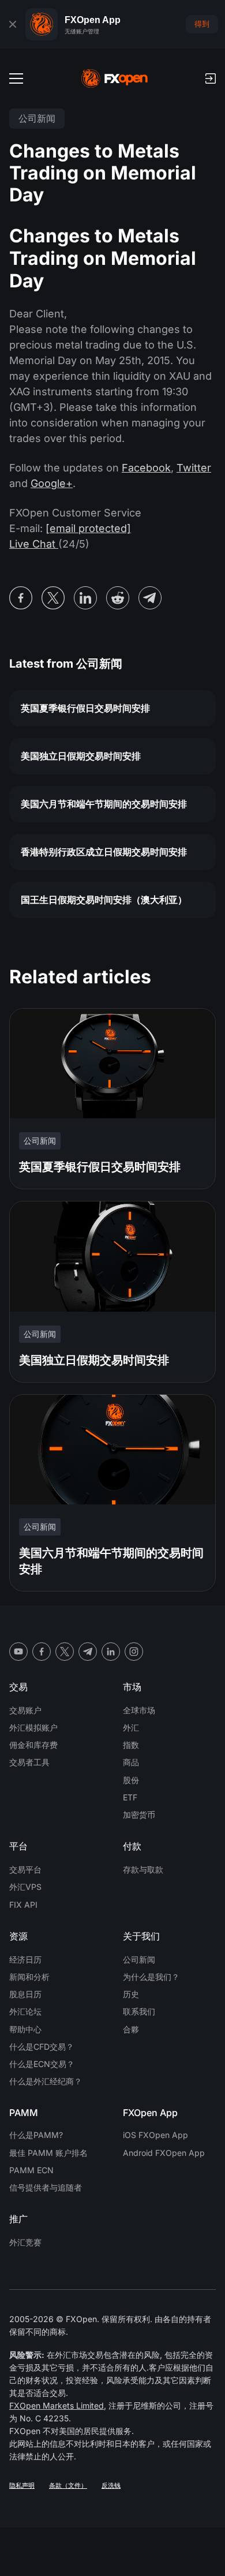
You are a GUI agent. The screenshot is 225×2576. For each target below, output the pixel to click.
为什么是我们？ (151, 1977)
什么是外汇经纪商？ (46, 2081)
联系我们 (139, 2011)
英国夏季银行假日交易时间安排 (85, 708)
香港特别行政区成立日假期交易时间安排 (104, 852)
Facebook (146, 468)
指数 (131, 1745)
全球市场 (139, 1710)
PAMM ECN (31, 2170)
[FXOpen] (115, 78)
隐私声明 (22, 2485)
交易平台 (25, 1869)
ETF (130, 1797)
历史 (131, 1994)
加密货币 (139, 1815)
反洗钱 (111, 2485)
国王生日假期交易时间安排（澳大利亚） (104, 900)
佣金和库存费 (33, 1745)
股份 (131, 1780)
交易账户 (25, 1710)
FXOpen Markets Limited (57, 2405)
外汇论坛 (25, 2011)
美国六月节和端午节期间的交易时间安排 (104, 804)
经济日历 (25, 1959)
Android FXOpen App (164, 2153)
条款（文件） (68, 2485)
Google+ (52, 483)
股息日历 (25, 1994)
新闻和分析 (29, 1977)
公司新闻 (139, 1959)
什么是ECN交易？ (42, 2064)
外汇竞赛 (25, 2242)
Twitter (194, 468)
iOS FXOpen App (155, 2135)
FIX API (23, 1905)
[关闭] (13, 24)
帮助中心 (25, 2029)
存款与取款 (143, 1869)
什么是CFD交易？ (42, 2047)
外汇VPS (25, 1887)
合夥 (131, 2029)
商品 (131, 1762)
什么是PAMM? (36, 2135)
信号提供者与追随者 (46, 2187)
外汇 (131, 1727)
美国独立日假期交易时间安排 (81, 756)
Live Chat (34, 544)
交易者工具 (29, 1762)
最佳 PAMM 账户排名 (48, 2153)
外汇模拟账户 (33, 1727)
